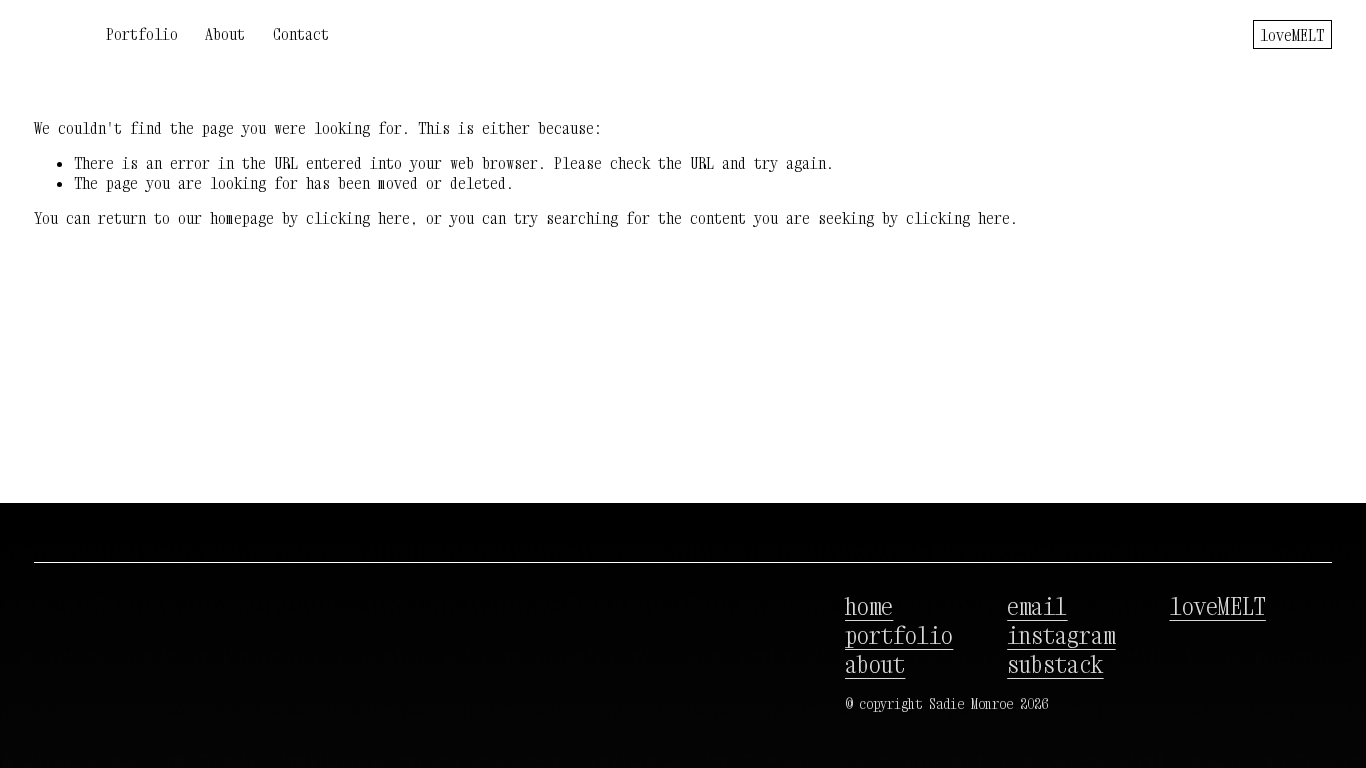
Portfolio (142, 34)
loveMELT (1292, 35)
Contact (301, 34)
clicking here (358, 218)
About (225, 34)
